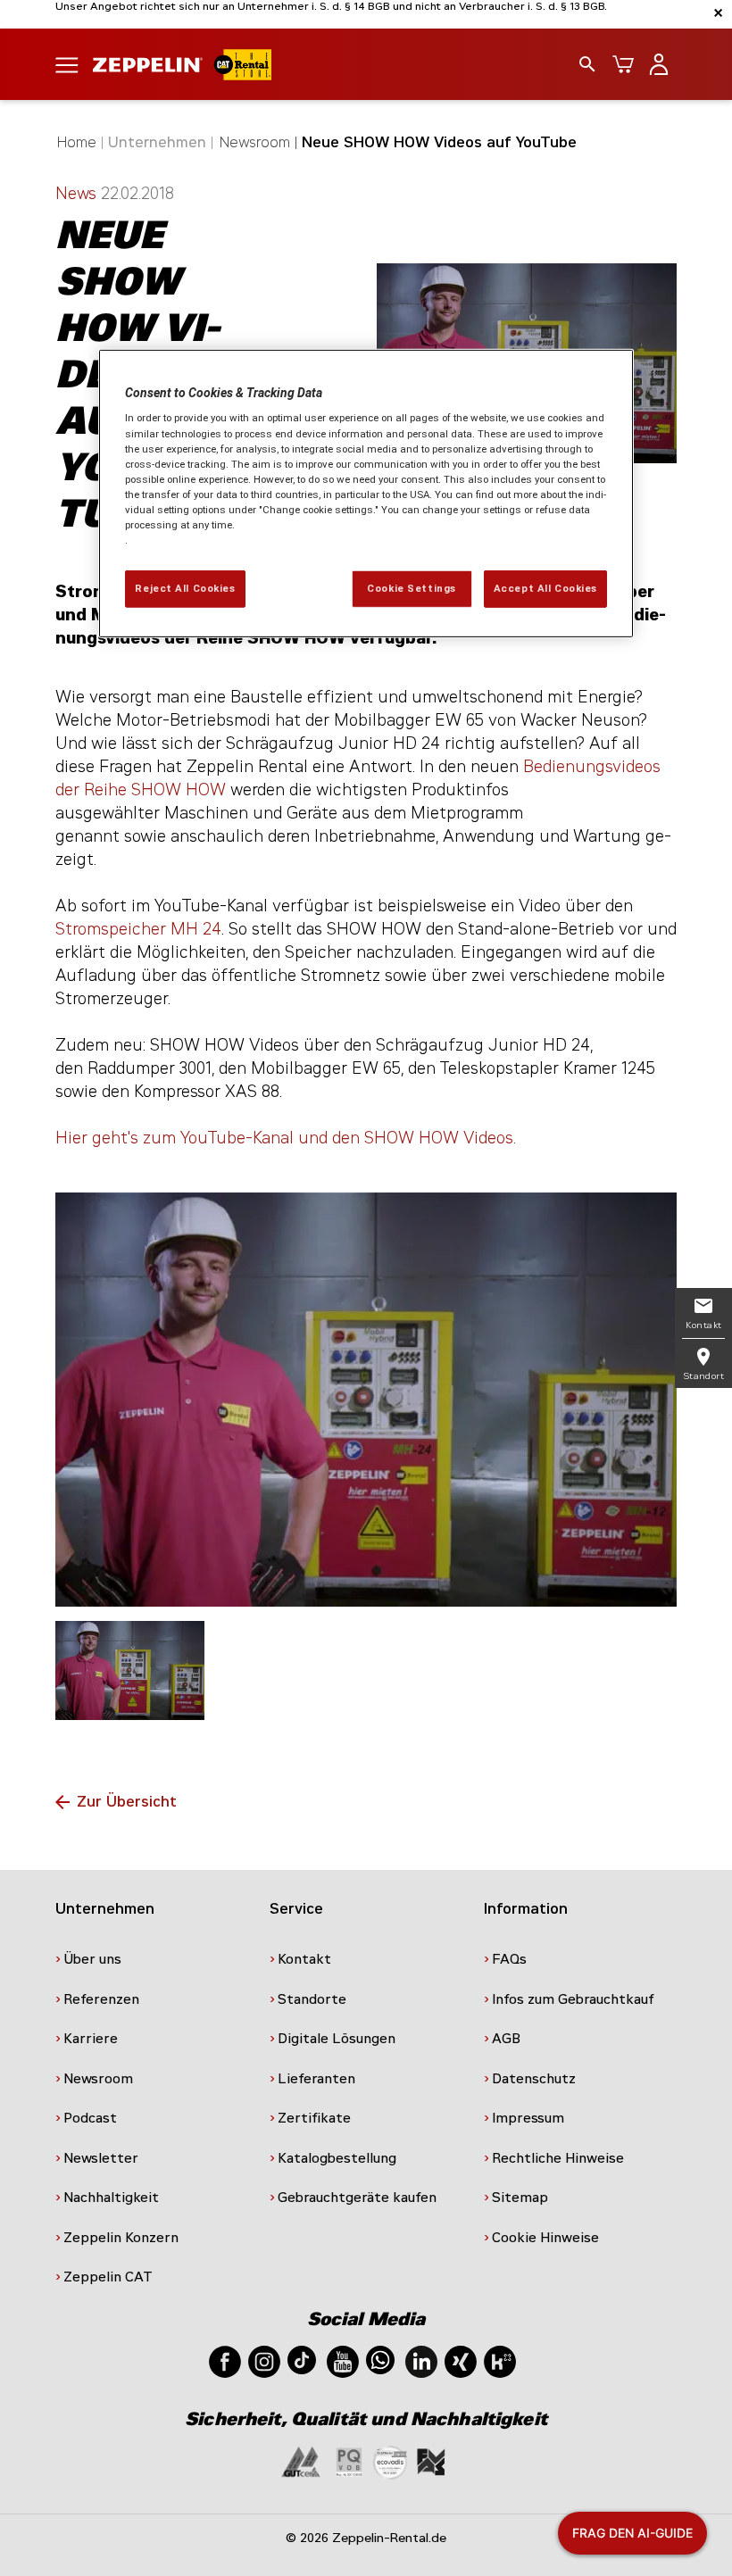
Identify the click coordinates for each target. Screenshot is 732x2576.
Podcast (90, 2118)
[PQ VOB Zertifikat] (349, 2461)
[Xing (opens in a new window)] (461, 2360)
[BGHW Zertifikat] (390, 2461)
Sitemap (520, 2198)
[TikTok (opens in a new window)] (302, 2359)
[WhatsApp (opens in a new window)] (380, 2359)
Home (77, 142)
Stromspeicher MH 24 (138, 929)
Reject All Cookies (185, 588)
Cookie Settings (412, 588)
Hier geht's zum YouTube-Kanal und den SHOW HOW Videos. (286, 1138)
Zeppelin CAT (108, 2277)
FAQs (509, 1959)
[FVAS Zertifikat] (431, 2461)
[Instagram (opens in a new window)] (264, 2360)
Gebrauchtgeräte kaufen (357, 2198)
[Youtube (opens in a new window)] (343, 2360)
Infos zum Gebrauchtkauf (573, 1999)
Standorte (312, 1999)
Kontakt (304, 1959)
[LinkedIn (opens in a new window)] (421, 2360)
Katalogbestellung (337, 2158)
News (78, 194)
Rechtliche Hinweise (558, 2158)
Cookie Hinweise (545, 2238)
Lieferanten (316, 2079)
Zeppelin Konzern (121, 2238)
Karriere (91, 2039)
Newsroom (255, 142)
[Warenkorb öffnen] (623, 64)
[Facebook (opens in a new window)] (225, 2360)
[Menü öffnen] (67, 64)
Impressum (528, 2118)
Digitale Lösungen (337, 2039)
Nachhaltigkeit (111, 2198)
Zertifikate (314, 2118)
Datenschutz (534, 2079)
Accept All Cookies (545, 588)
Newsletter (101, 2158)
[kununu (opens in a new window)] (500, 2360)
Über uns (92, 1959)
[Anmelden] (659, 64)
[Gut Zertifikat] (301, 2461)
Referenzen (101, 1999)
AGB (506, 2039)
